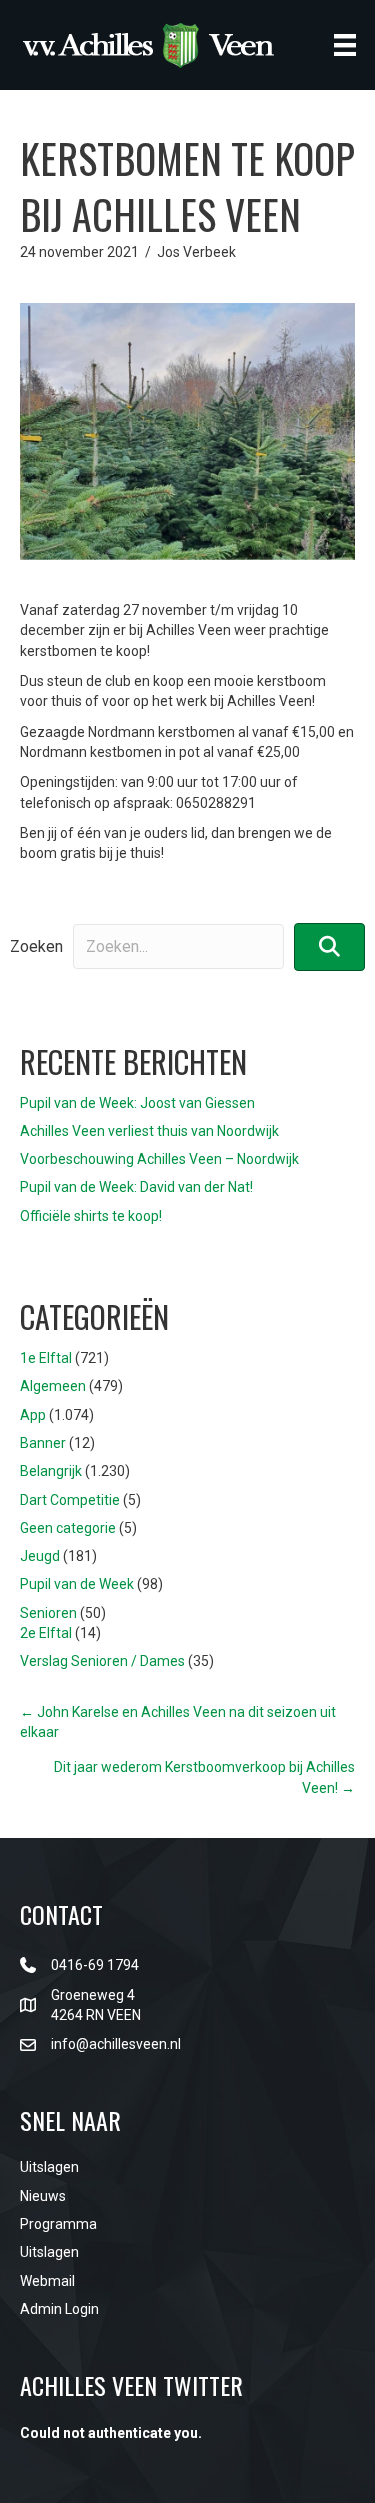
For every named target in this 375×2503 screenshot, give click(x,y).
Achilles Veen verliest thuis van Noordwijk (149, 1131)
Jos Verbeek (196, 252)
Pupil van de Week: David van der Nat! (136, 1187)
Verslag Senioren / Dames (102, 1661)
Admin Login (59, 2309)
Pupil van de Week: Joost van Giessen (137, 1103)
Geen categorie (68, 1528)
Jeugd (40, 1556)
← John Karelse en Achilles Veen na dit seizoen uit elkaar (178, 1722)
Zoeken (36, 946)
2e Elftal (46, 1633)
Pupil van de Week (77, 1584)
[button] (329, 946)
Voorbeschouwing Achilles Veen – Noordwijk (159, 1159)
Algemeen (53, 1386)
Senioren (48, 1613)
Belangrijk (51, 1471)
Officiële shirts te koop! (91, 1216)
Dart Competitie (70, 1500)
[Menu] (345, 45)
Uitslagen (49, 2167)
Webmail (47, 2281)
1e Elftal (46, 1358)
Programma (58, 2224)
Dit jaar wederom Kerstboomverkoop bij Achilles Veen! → (204, 1777)
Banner (43, 1443)
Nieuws (43, 2196)
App (33, 1415)
